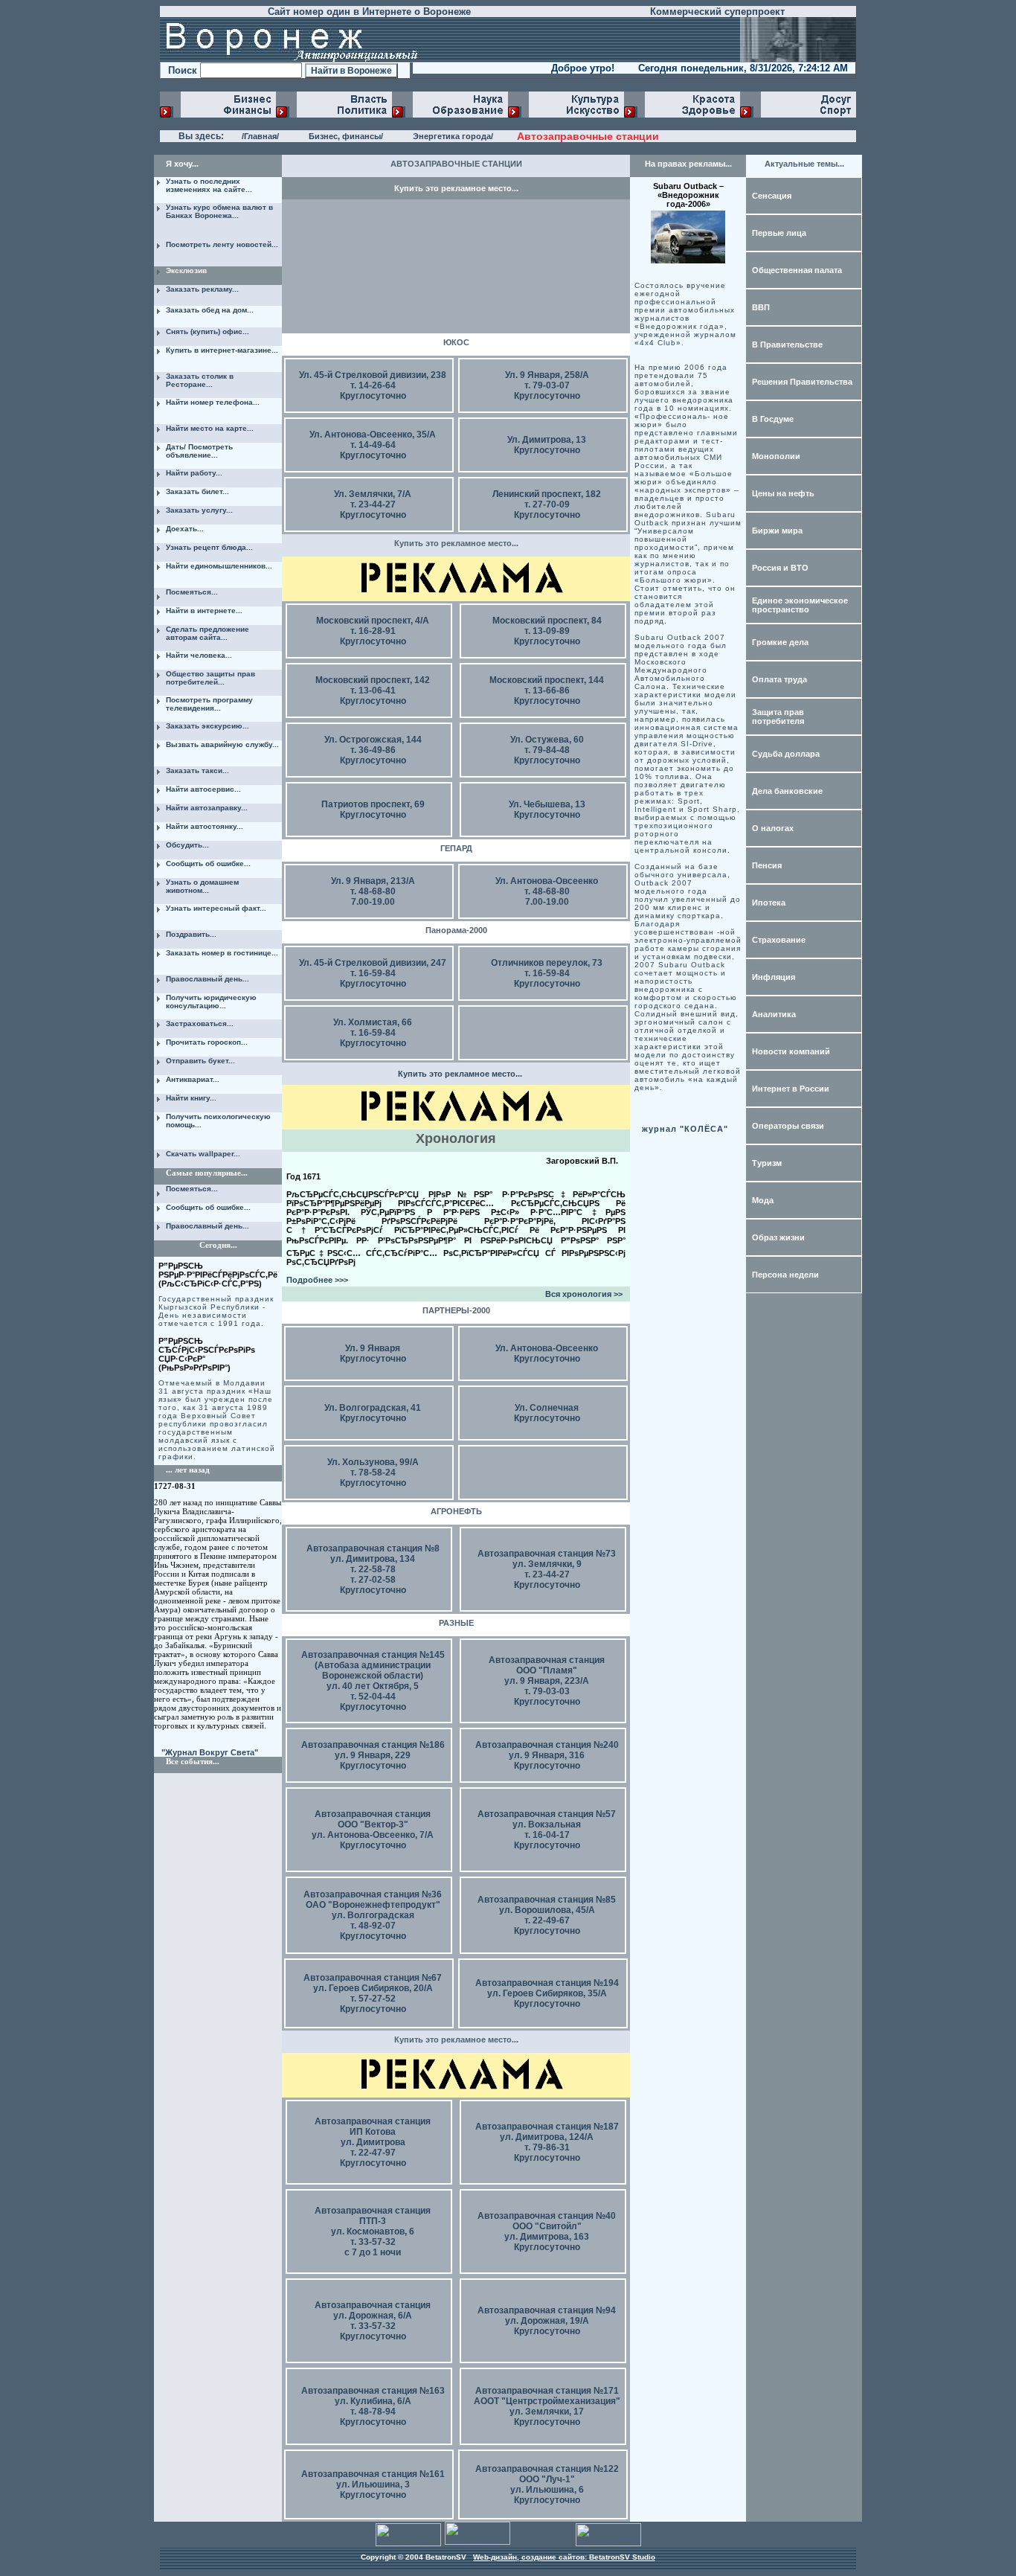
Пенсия (767, 865)
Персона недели (785, 1275)
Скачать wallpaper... (203, 1154)
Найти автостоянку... (205, 826)
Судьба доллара (786, 754)
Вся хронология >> (584, 1294)
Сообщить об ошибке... (208, 864)
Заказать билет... (197, 491)
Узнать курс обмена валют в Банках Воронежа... (219, 211)
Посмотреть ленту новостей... (222, 244)
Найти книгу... (191, 1098)
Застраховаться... (200, 1023)
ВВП (761, 307)
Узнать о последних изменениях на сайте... (209, 185)
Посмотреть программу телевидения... (209, 704)
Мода (763, 1200)
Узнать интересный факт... (216, 908)
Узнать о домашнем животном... (202, 886)
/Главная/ (260, 136)
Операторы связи (788, 1126)
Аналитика (774, 1014)
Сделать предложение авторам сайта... (208, 633)
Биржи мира (777, 531)
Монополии (776, 456)
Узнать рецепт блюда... (209, 547)
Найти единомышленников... (219, 566)
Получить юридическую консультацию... (211, 1002)
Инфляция (774, 977)
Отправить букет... (200, 1061)
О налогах (773, 828)
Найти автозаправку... (207, 808)
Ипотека (769, 903)
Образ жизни (778, 1237)
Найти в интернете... (204, 611)
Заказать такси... (197, 770)
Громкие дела (780, 642)
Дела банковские (787, 791)
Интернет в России (791, 1089)
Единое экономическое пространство (800, 605)
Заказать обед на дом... (210, 310)
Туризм (767, 1163)
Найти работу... (194, 473)
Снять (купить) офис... (208, 331)
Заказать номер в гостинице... (222, 953)
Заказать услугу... (199, 510)
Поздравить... (191, 934)
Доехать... (185, 529)
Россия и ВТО (780, 568)
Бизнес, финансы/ (346, 136)
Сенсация (772, 196)
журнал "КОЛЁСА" (685, 1129)
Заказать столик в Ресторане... (200, 380)
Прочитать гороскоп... (207, 1042)
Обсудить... (187, 845)
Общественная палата (797, 270)
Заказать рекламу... (202, 289)
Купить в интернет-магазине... (222, 350)
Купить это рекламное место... (456, 188)
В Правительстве (787, 345)
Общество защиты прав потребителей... (210, 678)
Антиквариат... (193, 1079)
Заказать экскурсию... (208, 726)
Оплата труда (779, 679)
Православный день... (208, 979)
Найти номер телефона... (213, 402)
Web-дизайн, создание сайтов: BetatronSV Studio (564, 2557)
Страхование (779, 940)
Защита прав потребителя (778, 717)
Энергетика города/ (453, 136)
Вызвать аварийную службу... (222, 744)
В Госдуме (773, 419)
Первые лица (779, 233)
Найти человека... (199, 655)
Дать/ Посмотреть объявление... (199, 451)
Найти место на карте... (210, 428)
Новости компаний (791, 1051)
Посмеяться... (192, 592)
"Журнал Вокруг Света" (210, 1752)
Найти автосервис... (203, 789)
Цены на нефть (783, 493)
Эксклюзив (186, 270)
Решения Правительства (802, 382)
